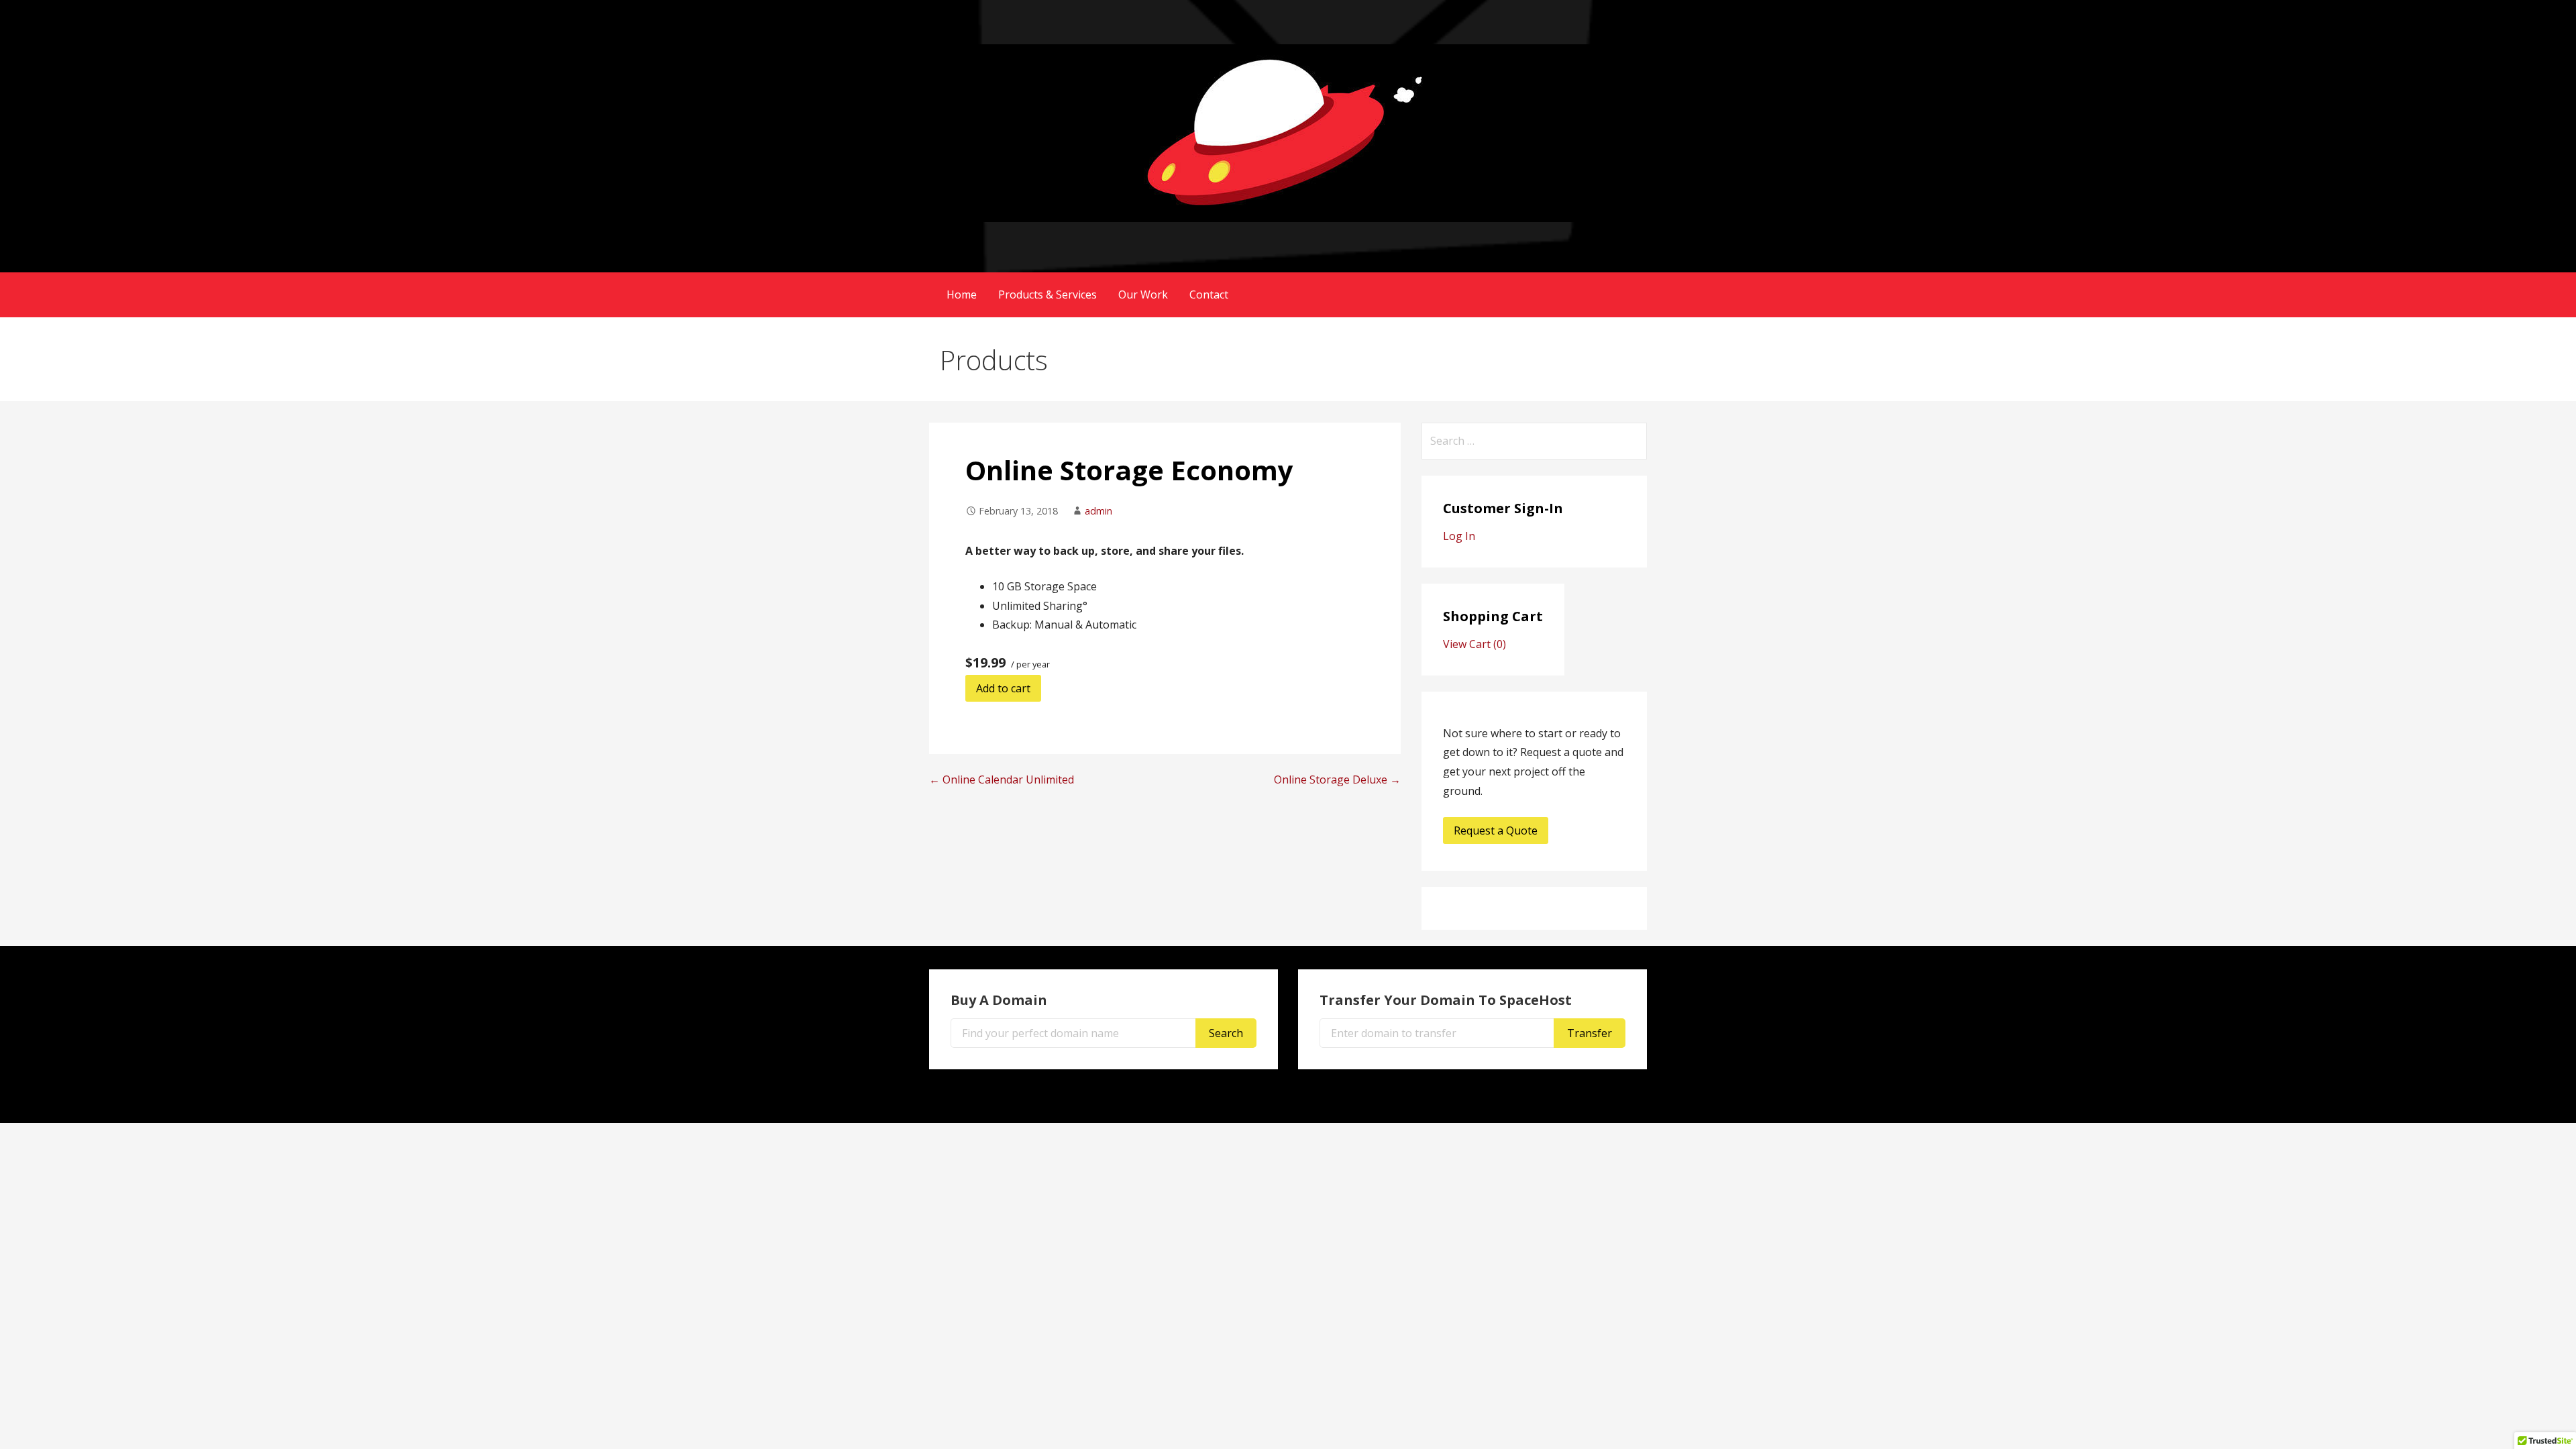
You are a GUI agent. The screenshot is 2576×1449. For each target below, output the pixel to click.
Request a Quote (1496, 830)
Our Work (1143, 294)
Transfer (1590, 1033)
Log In (1459, 536)
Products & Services (1048, 294)
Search (1226, 1033)
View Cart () (1474, 644)
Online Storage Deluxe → (1337, 780)
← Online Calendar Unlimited (1002, 780)
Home (962, 294)
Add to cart (1003, 688)
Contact (1209, 294)
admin (1098, 511)
